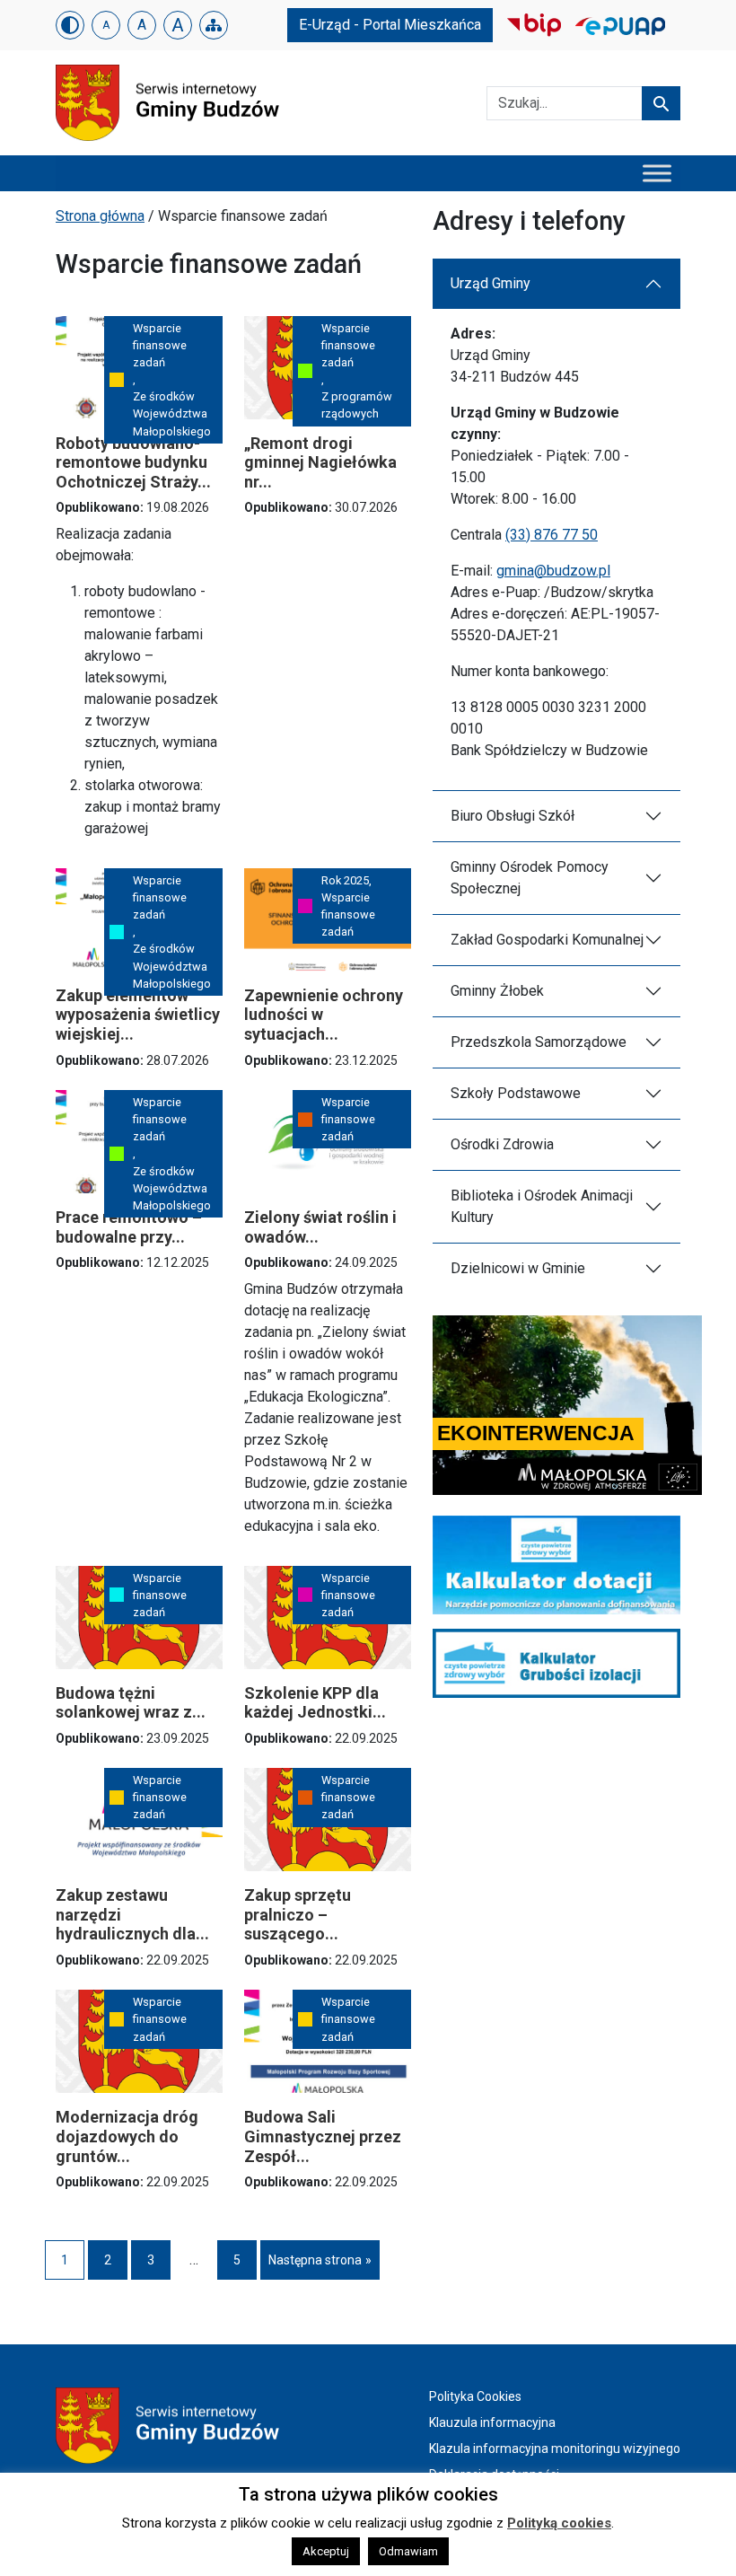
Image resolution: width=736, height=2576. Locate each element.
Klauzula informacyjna (492, 2422)
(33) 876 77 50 (552, 535)
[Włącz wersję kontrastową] (70, 25)
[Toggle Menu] (657, 173)
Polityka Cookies (475, 2396)
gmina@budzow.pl (553, 571)
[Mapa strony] (214, 25)
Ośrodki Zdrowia (502, 1144)
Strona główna (100, 216)
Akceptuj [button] (326, 2551)
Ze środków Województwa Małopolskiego (172, 413)
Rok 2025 (345, 880)
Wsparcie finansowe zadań (160, 345)
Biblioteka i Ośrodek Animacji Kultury (542, 1206)
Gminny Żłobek (497, 991)
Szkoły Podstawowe (516, 1093)
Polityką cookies (559, 2523)
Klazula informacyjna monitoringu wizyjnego (555, 2449)
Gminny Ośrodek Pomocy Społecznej (530, 878)
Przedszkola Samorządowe (539, 1042)
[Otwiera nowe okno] (534, 24)
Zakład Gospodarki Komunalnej (547, 940)
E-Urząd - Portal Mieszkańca (390, 25)
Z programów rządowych (357, 405)
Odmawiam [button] (408, 2551)
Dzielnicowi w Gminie (518, 1268)
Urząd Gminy (491, 283)
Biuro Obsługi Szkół (513, 816)
